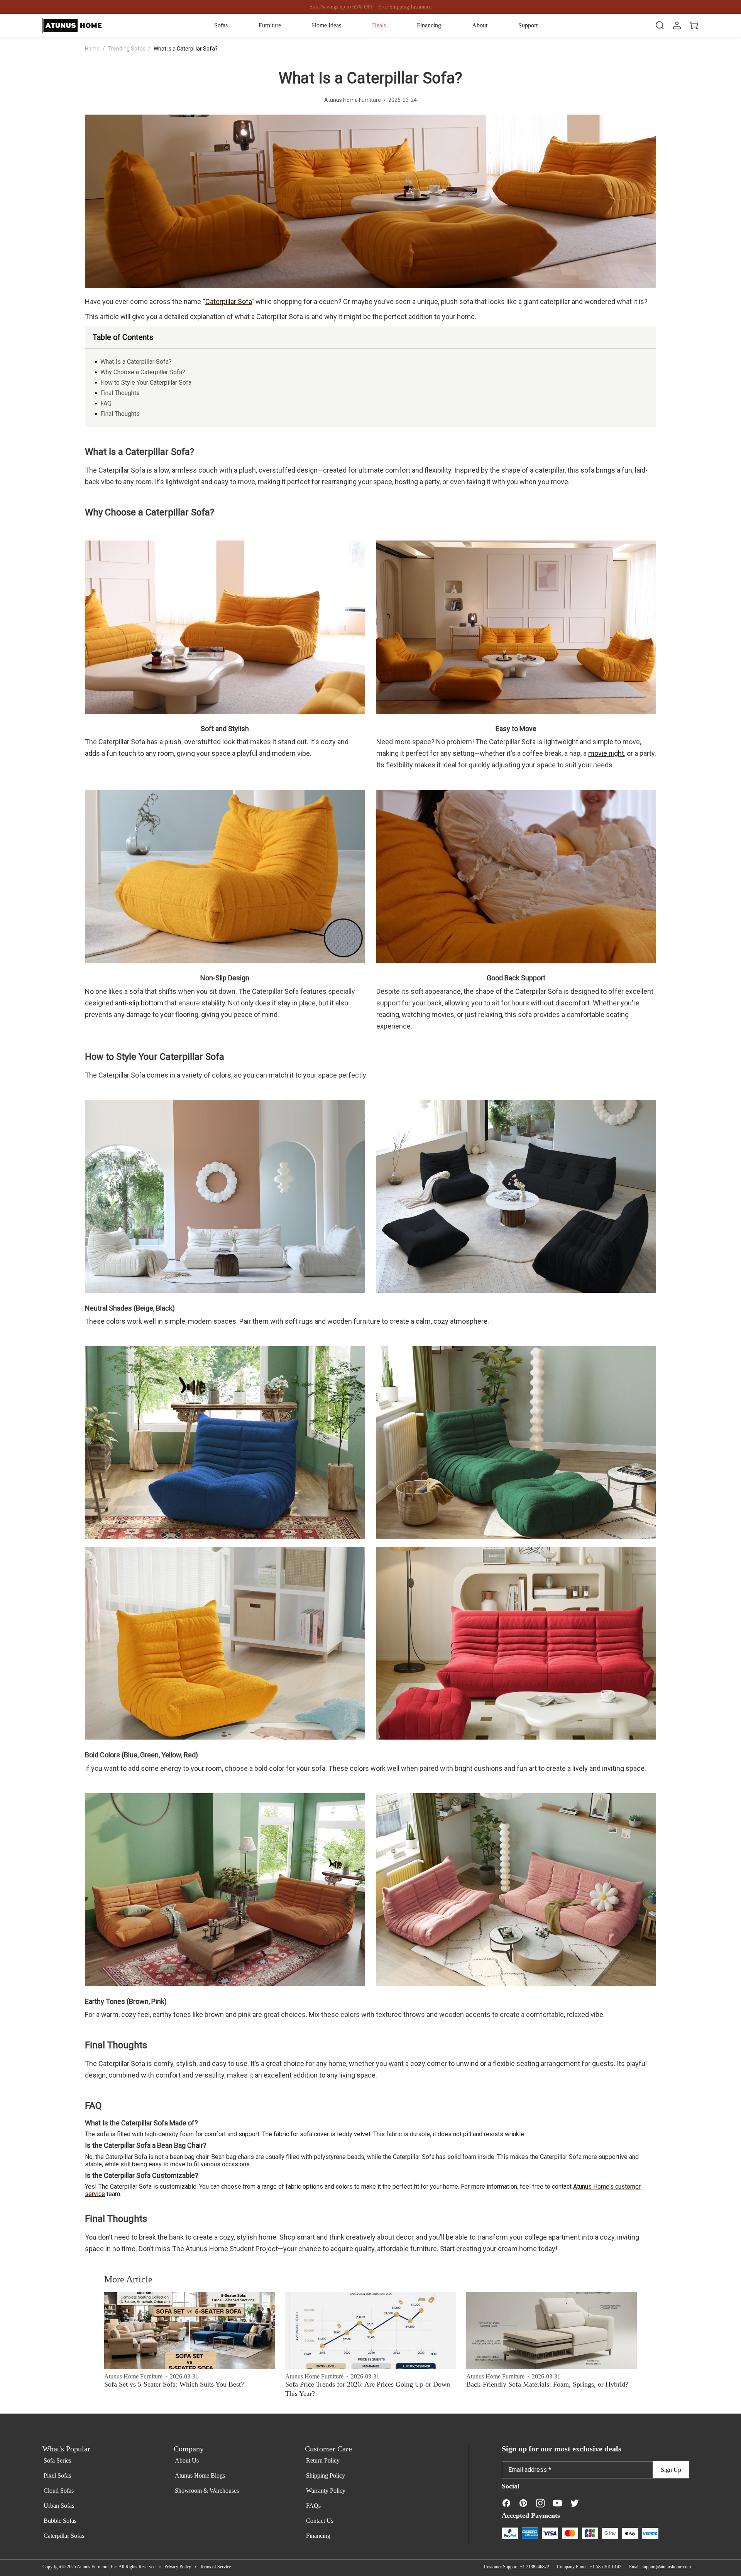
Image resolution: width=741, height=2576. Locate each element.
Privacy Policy (178, 2567)
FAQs (313, 2506)
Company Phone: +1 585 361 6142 (589, 2567)
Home (92, 49)
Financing (318, 2536)
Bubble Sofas (60, 2521)
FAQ (106, 403)
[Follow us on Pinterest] (523, 2503)
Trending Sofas (127, 49)
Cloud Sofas (59, 2491)
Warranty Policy (326, 2491)
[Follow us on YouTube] (557, 2503)
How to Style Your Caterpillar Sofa (146, 383)
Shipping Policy (326, 2475)
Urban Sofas (59, 2506)
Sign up (671, 2470)
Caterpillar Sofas (64, 2536)
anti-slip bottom (139, 1003)
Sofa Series (57, 2460)
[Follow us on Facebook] (506, 2503)
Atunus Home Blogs (200, 2475)
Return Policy (323, 2460)
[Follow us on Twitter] (574, 2503)
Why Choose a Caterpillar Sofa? (143, 372)
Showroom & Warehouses (207, 2491)
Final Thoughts (120, 393)
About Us (187, 2460)
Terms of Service (215, 2567)
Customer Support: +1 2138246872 (517, 2567)
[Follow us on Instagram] (540, 2503)
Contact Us (320, 2521)
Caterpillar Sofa (228, 302)
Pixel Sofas (57, 2475)
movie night (606, 753)
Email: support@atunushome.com (660, 2567)
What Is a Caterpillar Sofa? (186, 49)
